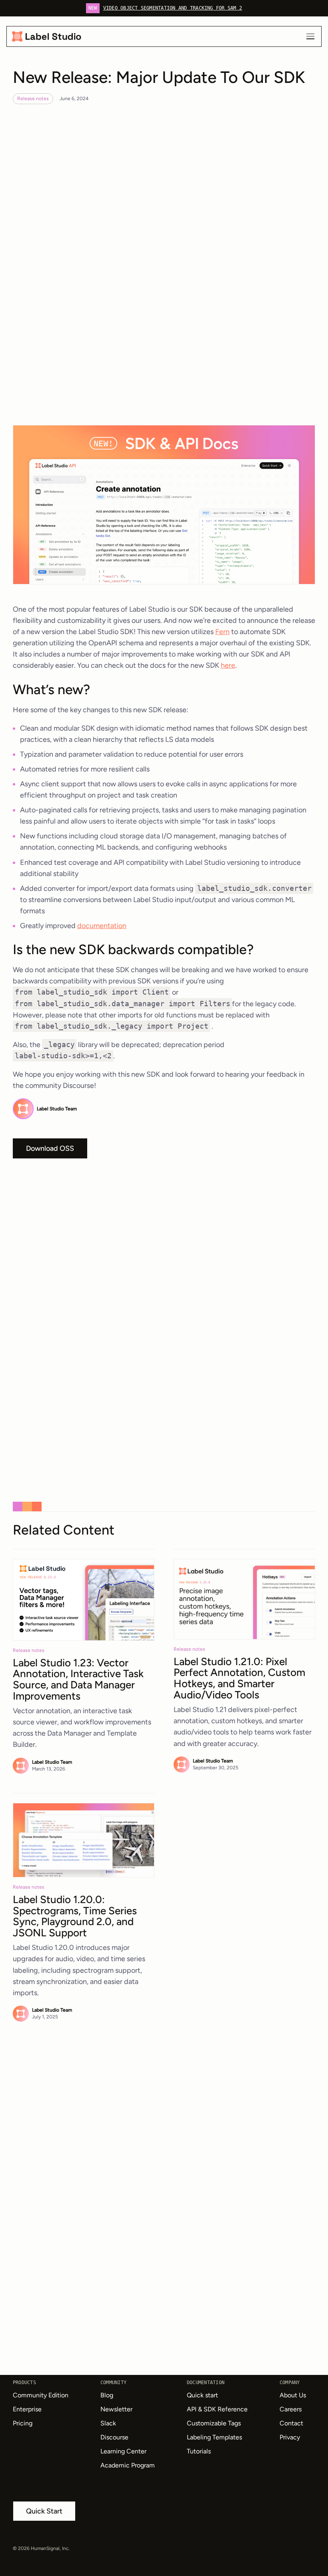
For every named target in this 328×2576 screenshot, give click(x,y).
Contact (291, 2423)
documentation (102, 926)
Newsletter (116, 2409)
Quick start (202, 2395)
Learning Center (123, 2451)
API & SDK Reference (217, 2409)
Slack (108, 2423)
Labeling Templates (214, 2437)
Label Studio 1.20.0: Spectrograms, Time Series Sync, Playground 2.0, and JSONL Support (75, 1916)
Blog (107, 2395)
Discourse (114, 2437)
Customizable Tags (214, 2423)
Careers (291, 2409)
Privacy (290, 2437)
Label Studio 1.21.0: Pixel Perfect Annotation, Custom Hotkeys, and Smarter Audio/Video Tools (239, 1678)
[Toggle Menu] (310, 36)
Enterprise (27, 2409)
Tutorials (199, 2451)
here (228, 665)
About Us (293, 2395)
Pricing (23, 2423)
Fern (222, 632)
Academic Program (128, 2465)
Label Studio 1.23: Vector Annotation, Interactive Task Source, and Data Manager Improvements (78, 1679)
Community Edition (41, 2395)
